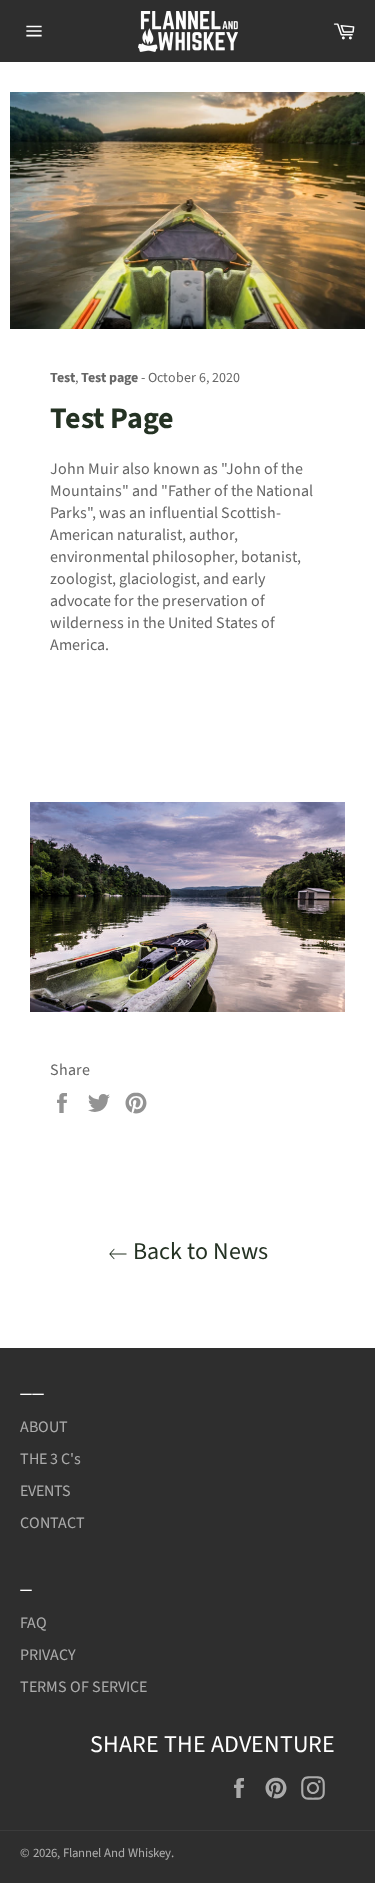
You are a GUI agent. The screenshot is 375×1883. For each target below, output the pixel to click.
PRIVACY (48, 1655)
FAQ (33, 1623)
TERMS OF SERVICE (83, 1687)
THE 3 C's (50, 1459)
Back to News (198, 1251)
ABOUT (44, 1427)
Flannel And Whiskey (117, 1853)
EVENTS (45, 1491)
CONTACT (52, 1523)
